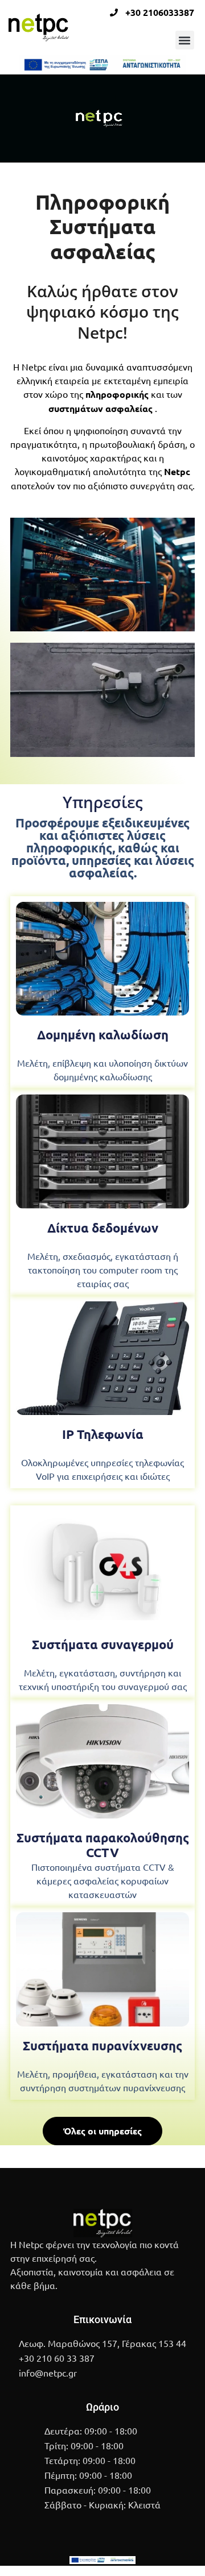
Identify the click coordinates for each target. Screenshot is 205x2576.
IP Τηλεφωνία (103, 1434)
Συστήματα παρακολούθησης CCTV (103, 1845)
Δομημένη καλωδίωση (103, 1035)
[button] (185, 40)
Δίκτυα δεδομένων (103, 1228)
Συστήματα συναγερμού (103, 1644)
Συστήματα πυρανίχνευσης (102, 2046)
